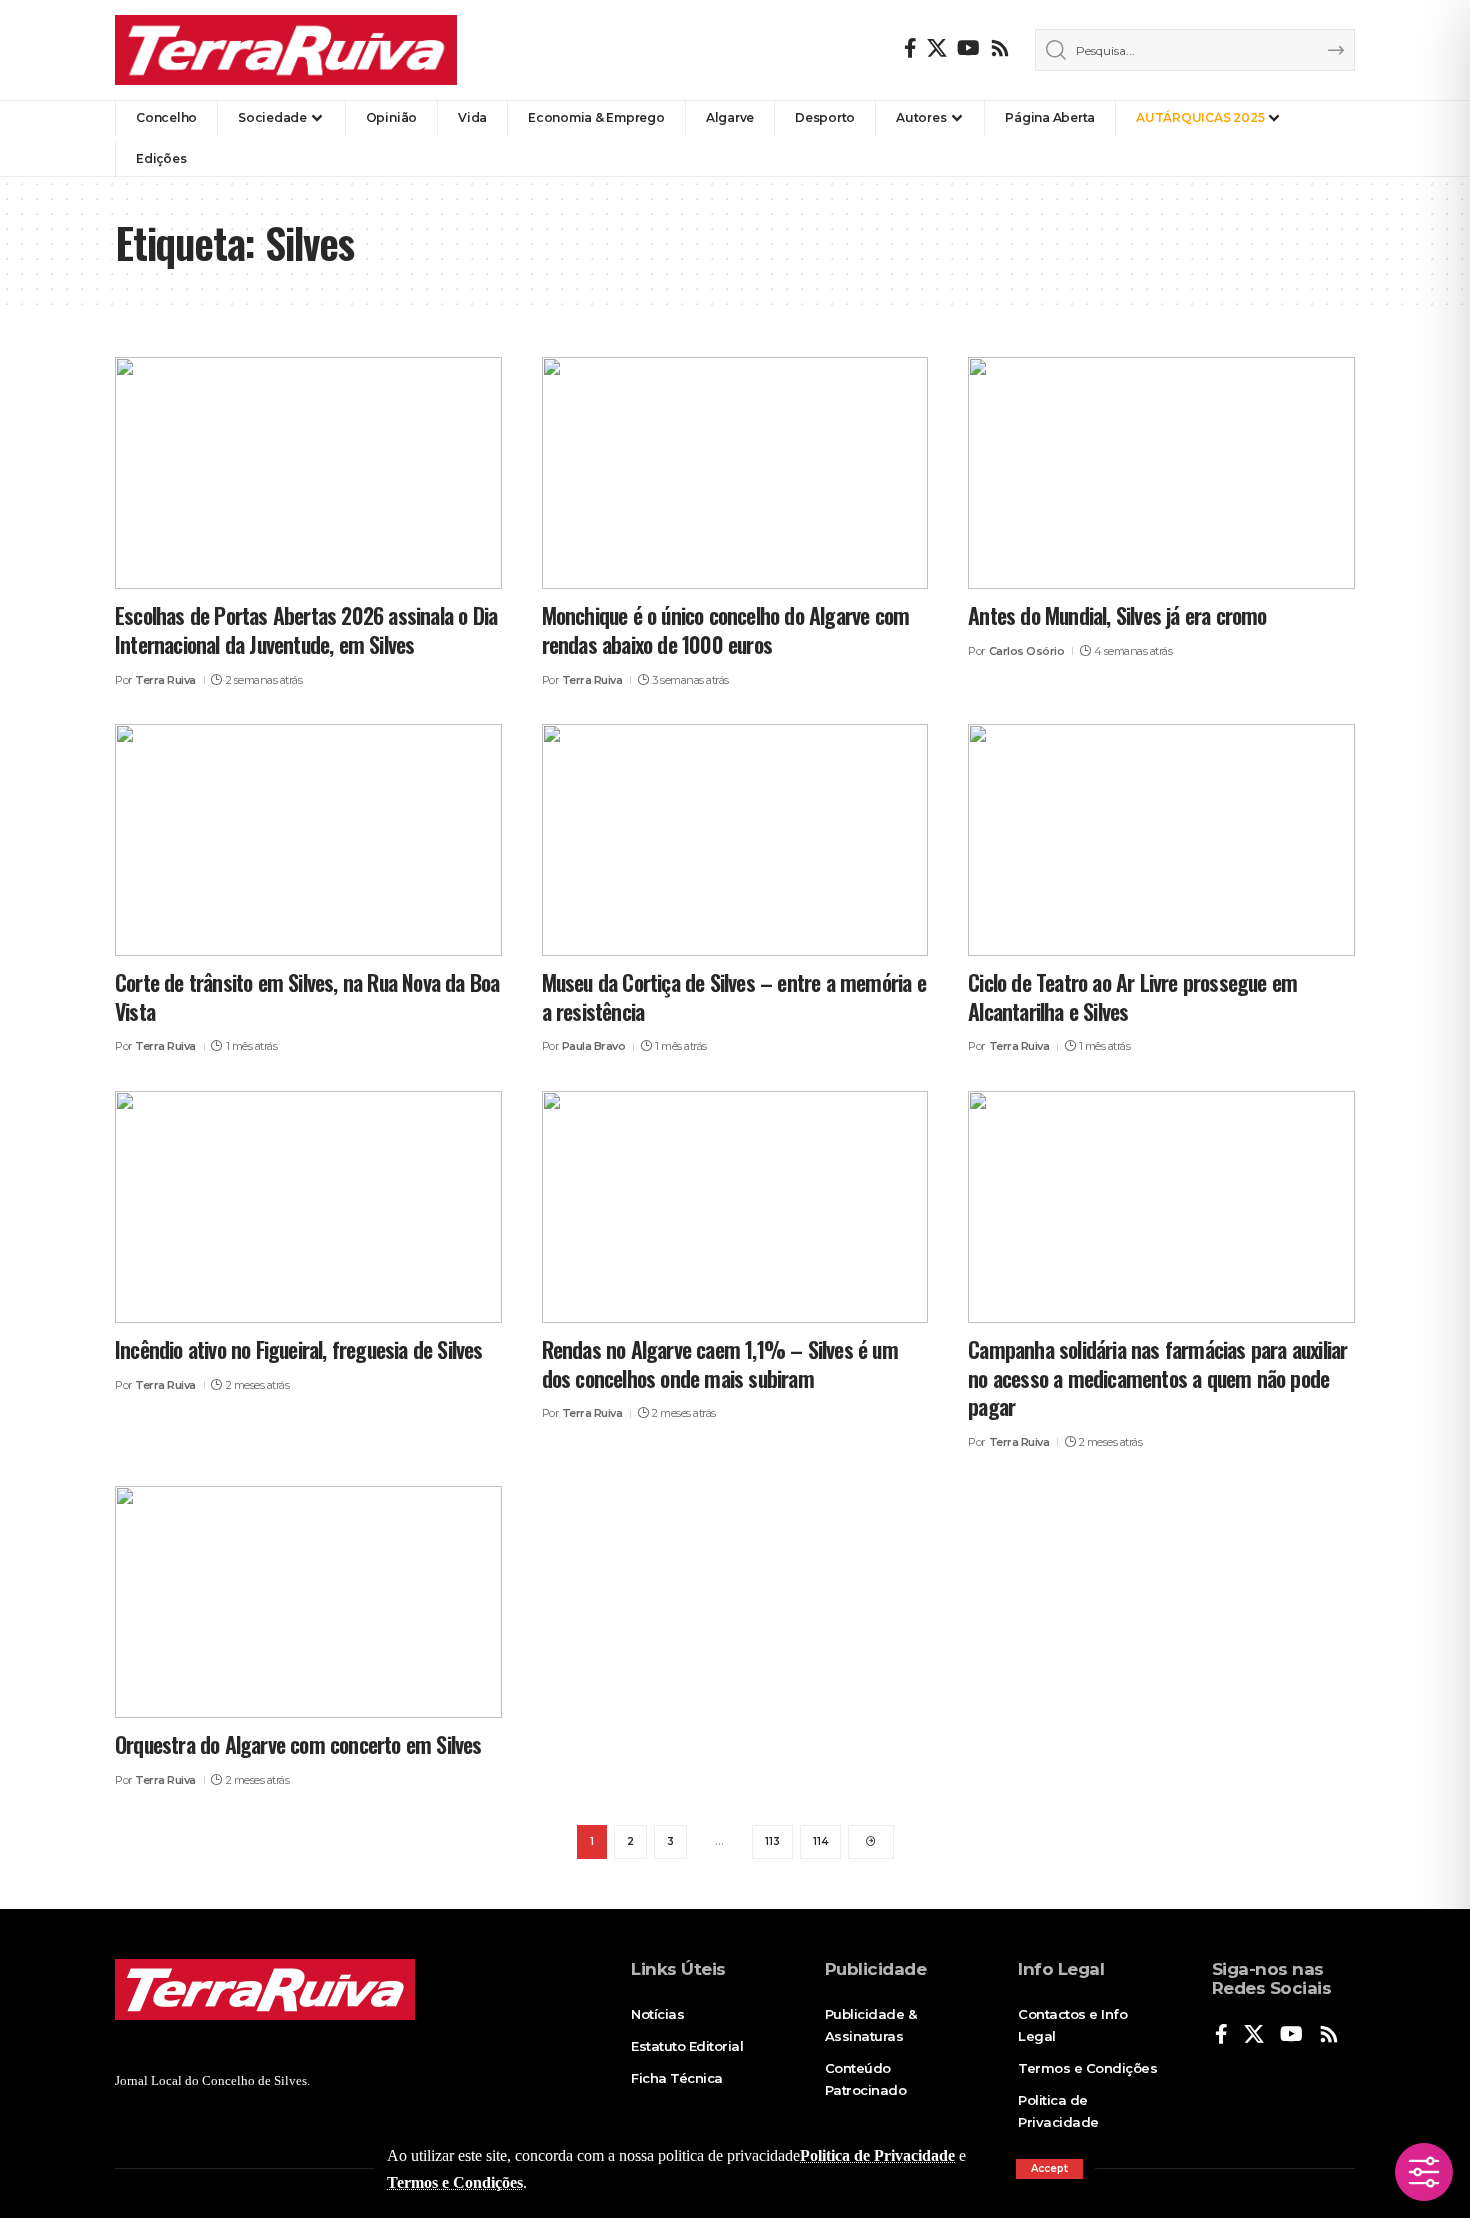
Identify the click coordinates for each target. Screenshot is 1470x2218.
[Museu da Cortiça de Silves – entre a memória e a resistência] (735, 840)
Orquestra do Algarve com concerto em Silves (298, 1744)
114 (820, 1841)
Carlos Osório (1027, 651)
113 (772, 1841)
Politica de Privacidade (877, 2155)
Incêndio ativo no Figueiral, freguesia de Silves (299, 1349)
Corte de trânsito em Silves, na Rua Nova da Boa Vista (307, 996)
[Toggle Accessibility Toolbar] (1424, 2172)
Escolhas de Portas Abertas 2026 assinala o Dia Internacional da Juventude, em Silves (306, 629)
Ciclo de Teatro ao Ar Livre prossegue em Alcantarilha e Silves (1132, 996)
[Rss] (1000, 48)
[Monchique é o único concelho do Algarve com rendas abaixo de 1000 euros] (735, 473)
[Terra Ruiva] (286, 50)
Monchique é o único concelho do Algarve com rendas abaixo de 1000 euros (726, 629)
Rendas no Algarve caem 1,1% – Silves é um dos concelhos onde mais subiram (720, 1363)
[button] (1049, 2169)
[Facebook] (910, 48)
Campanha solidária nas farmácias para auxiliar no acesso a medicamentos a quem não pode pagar (1157, 1377)
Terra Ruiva (165, 680)
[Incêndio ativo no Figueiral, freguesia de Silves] (308, 1207)
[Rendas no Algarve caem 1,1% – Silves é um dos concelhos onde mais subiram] (735, 1207)
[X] (937, 48)
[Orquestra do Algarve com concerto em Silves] (308, 1602)
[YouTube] (968, 48)
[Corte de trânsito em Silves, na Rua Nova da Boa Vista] (308, 840)
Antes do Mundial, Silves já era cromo (1117, 615)
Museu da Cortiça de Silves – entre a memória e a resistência (734, 996)
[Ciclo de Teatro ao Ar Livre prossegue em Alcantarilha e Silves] (1161, 840)
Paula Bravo (594, 1046)
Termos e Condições (455, 2182)
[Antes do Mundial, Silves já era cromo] (1161, 473)
